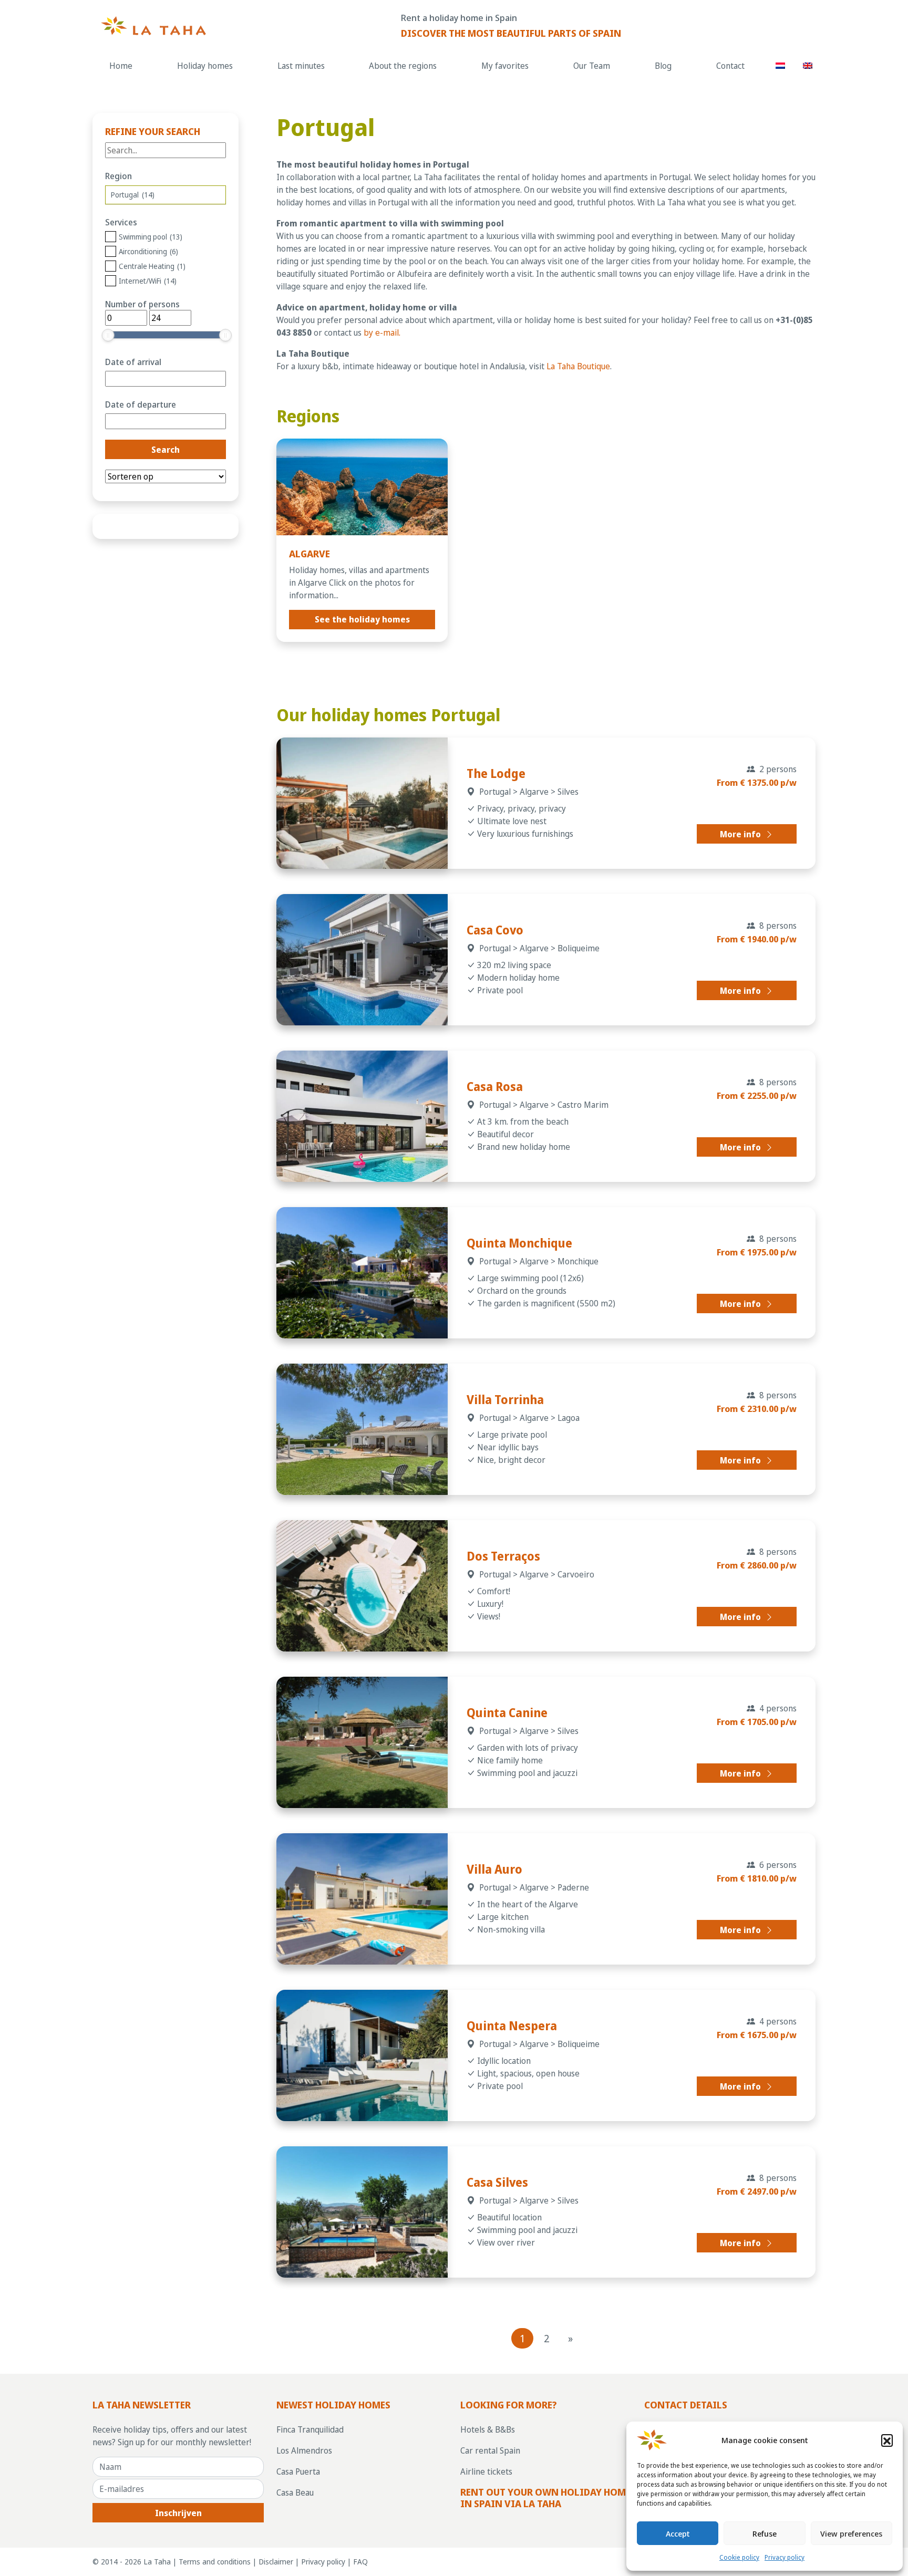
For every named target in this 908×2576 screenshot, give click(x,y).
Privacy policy (785, 2557)
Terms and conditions (215, 2562)
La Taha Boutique (578, 366)
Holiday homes (205, 66)
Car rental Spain (490, 2450)
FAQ (360, 2562)
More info (741, 834)
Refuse (765, 2533)
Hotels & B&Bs (488, 2429)
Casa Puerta (298, 2471)
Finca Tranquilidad (310, 2429)
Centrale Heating (152, 266)
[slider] (108, 335)
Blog (663, 66)
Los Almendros (304, 2450)
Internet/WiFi (148, 281)
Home (121, 66)
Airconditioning (148, 251)
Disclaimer (276, 2562)
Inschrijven (178, 2513)
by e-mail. (382, 333)
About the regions (403, 66)
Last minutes (301, 66)
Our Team (592, 66)
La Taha (157, 2562)
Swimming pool (151, 237)
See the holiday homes (362, 619)
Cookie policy (739, 2557)
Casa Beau (295, 2492)
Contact (730, 66)
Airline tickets (486, 2471)
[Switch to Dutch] (781, 65)
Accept (678, 2533)
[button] (887, 2440)
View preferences (851, 2533)
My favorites (505, 66)
